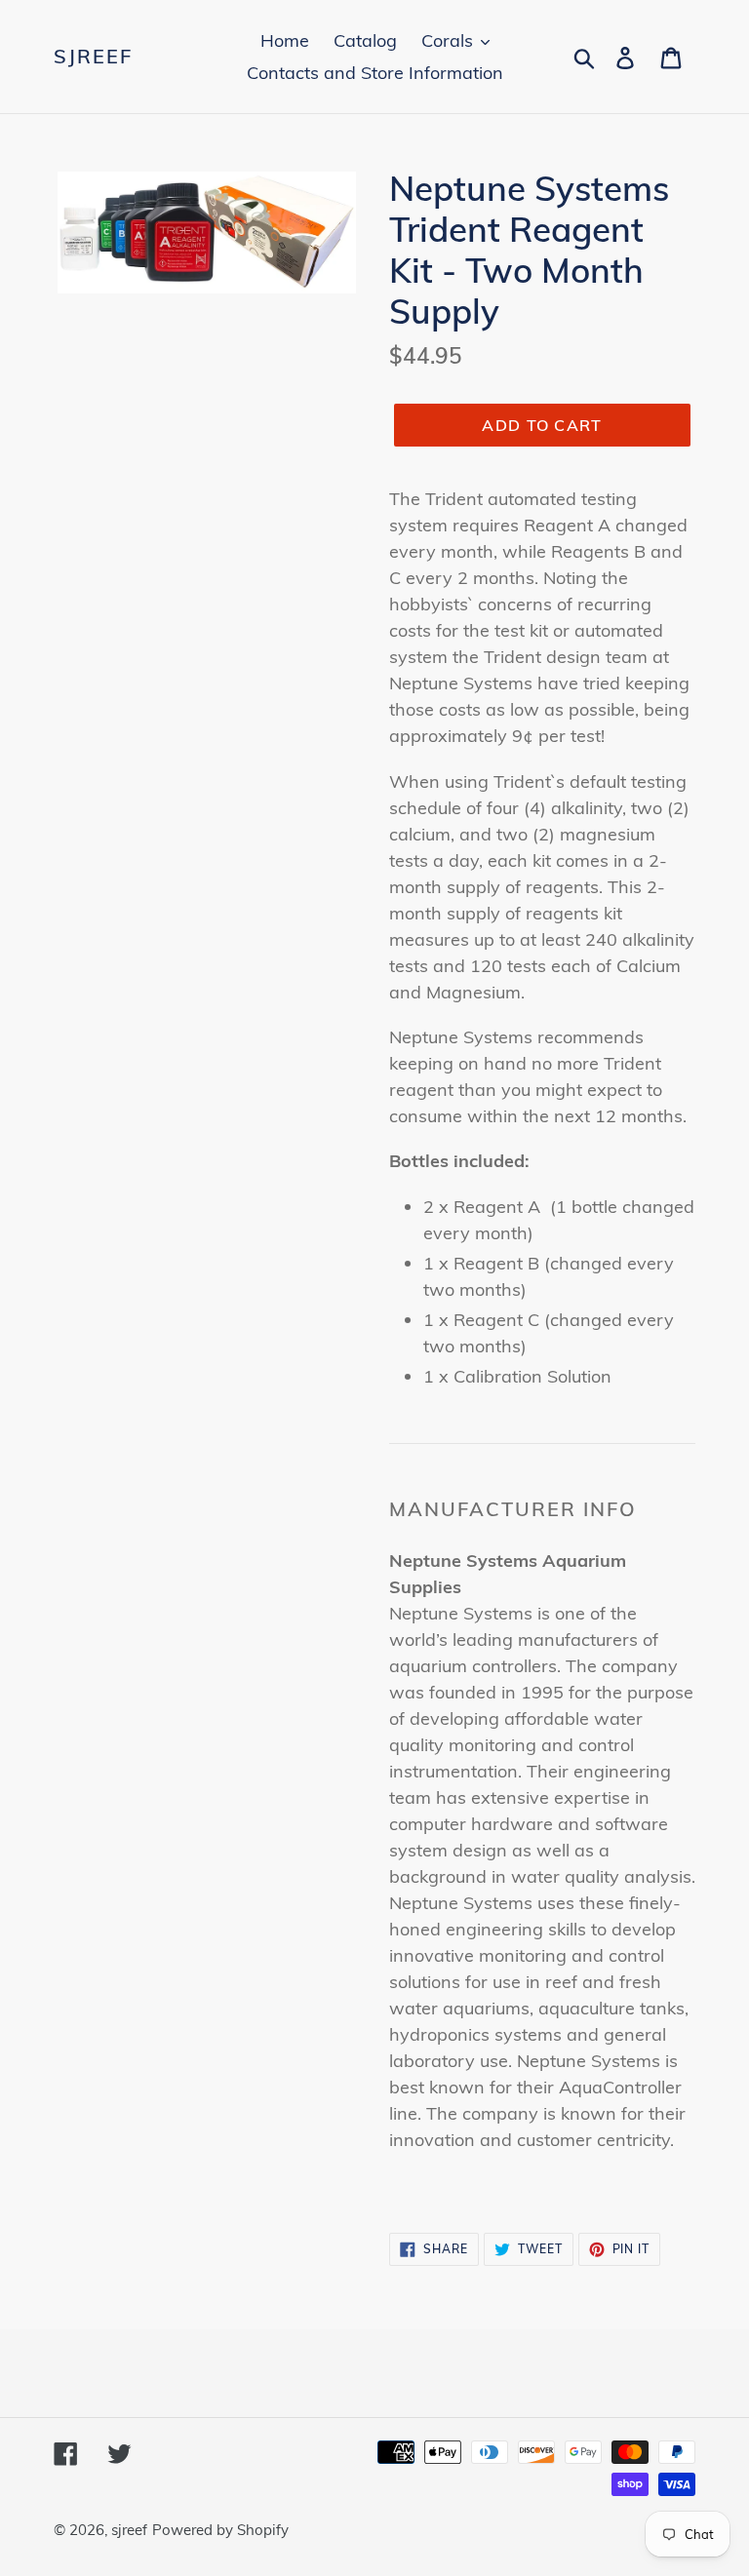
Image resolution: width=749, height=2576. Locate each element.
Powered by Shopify (220, 2530)
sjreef (93, 57)
